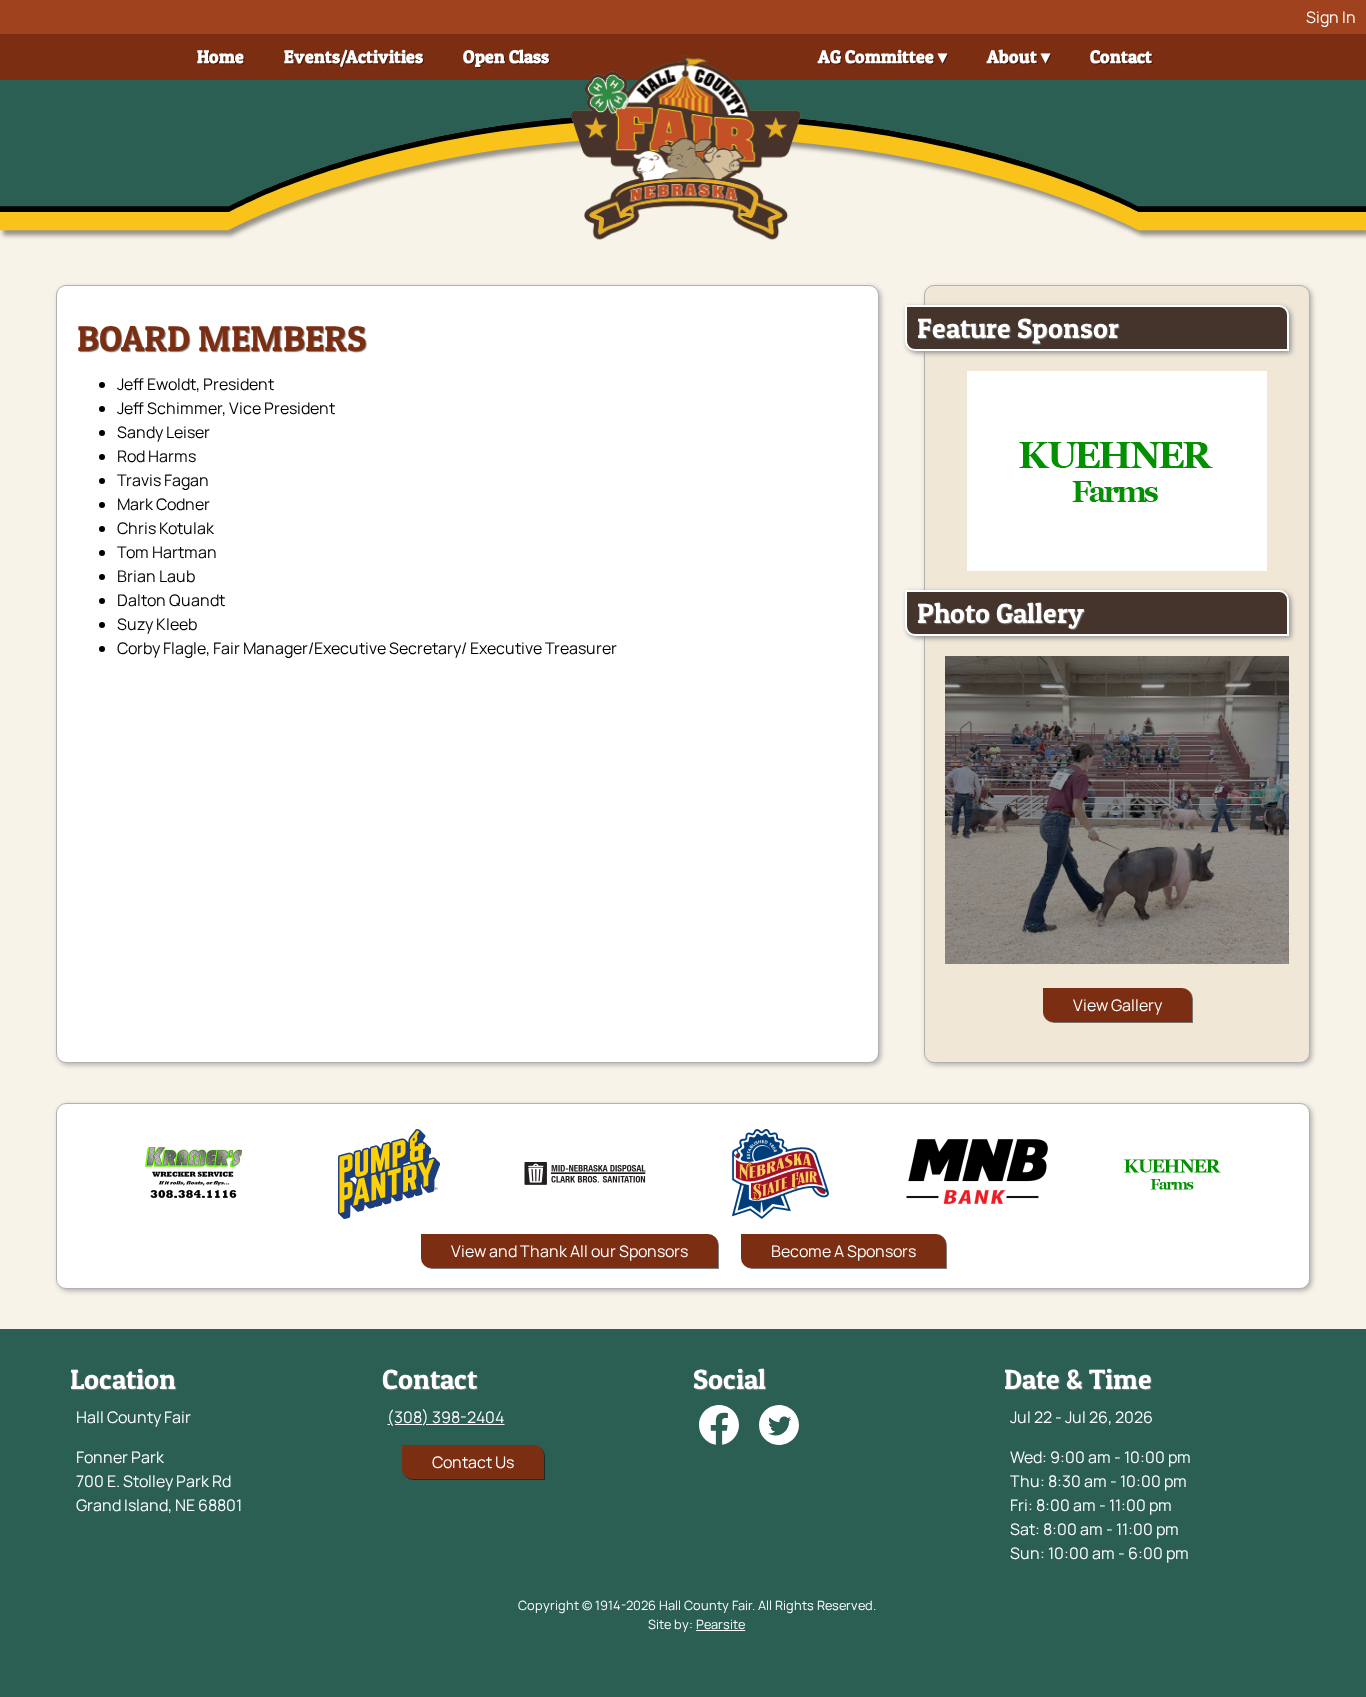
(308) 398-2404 (445, 1417)
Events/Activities (353, 56)
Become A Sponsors (843, 1251)
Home (220, 56)
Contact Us (473, 1462)
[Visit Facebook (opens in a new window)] (719, 1428)
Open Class (506, 56)
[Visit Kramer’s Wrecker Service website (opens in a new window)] (193, 1174)
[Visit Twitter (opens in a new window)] (779, 1428)
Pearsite (720, 1624)
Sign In (1331, 17)
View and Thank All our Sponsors (569, 1251)
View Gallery (1117, 1005)
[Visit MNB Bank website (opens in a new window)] (977, 1174)
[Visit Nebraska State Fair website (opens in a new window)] (781, 1174)
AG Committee (876, 56)
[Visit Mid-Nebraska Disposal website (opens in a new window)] (585, 1174)
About (1012, 56)
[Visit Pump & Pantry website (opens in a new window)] (389, 1174)
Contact (1121, 56)
